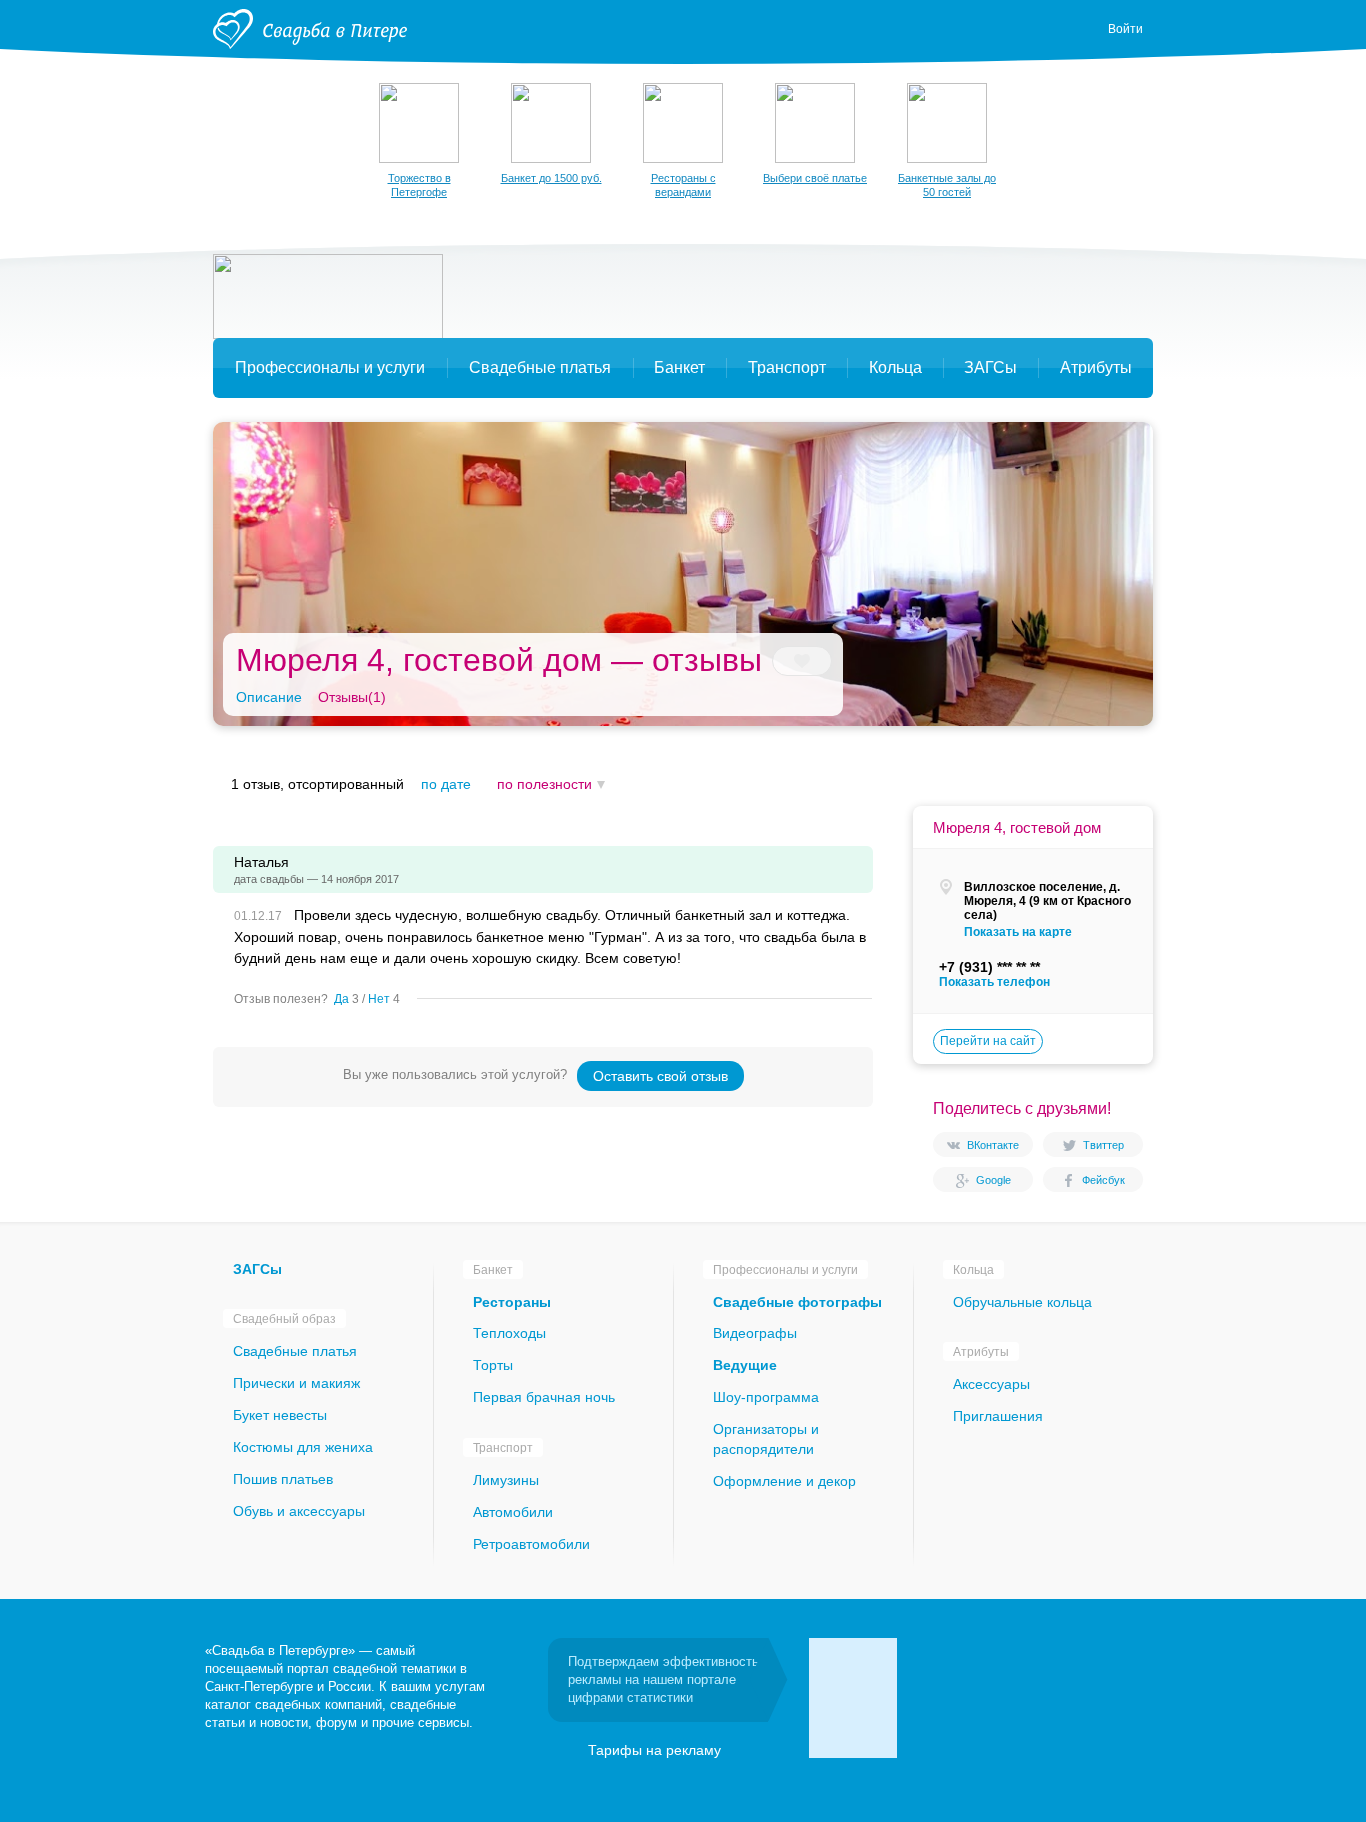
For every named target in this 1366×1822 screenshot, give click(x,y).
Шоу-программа (766, 1397)
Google (993, 1180)
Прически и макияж (296, 1383)
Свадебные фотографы (797, 1302)
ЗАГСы (257, 1269)
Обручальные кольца (1022, 1302)
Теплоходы (509, 1333)
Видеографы (755, 1333)
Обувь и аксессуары (299, 1511)
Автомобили (513, 1512)
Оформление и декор (784, 1481)
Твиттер (1103, 1145)
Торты (493, 1365)
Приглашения (998, 1416)
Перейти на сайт (988, 1041)
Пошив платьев (283, 1479)
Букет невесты (280, 1415)
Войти (1125, 29)
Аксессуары (991, 1384)
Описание (269, 697)
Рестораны (512, 1302)
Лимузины (506, 1480)
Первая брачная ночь (544, 1397)
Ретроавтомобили (531, 1544)
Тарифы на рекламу (654, 1750)
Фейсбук (1103, 1180)
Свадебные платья (295, 1351)
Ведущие (745, 1365)
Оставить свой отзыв (660, 1076)
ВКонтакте (993, 1145)
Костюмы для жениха (303, 1447)
